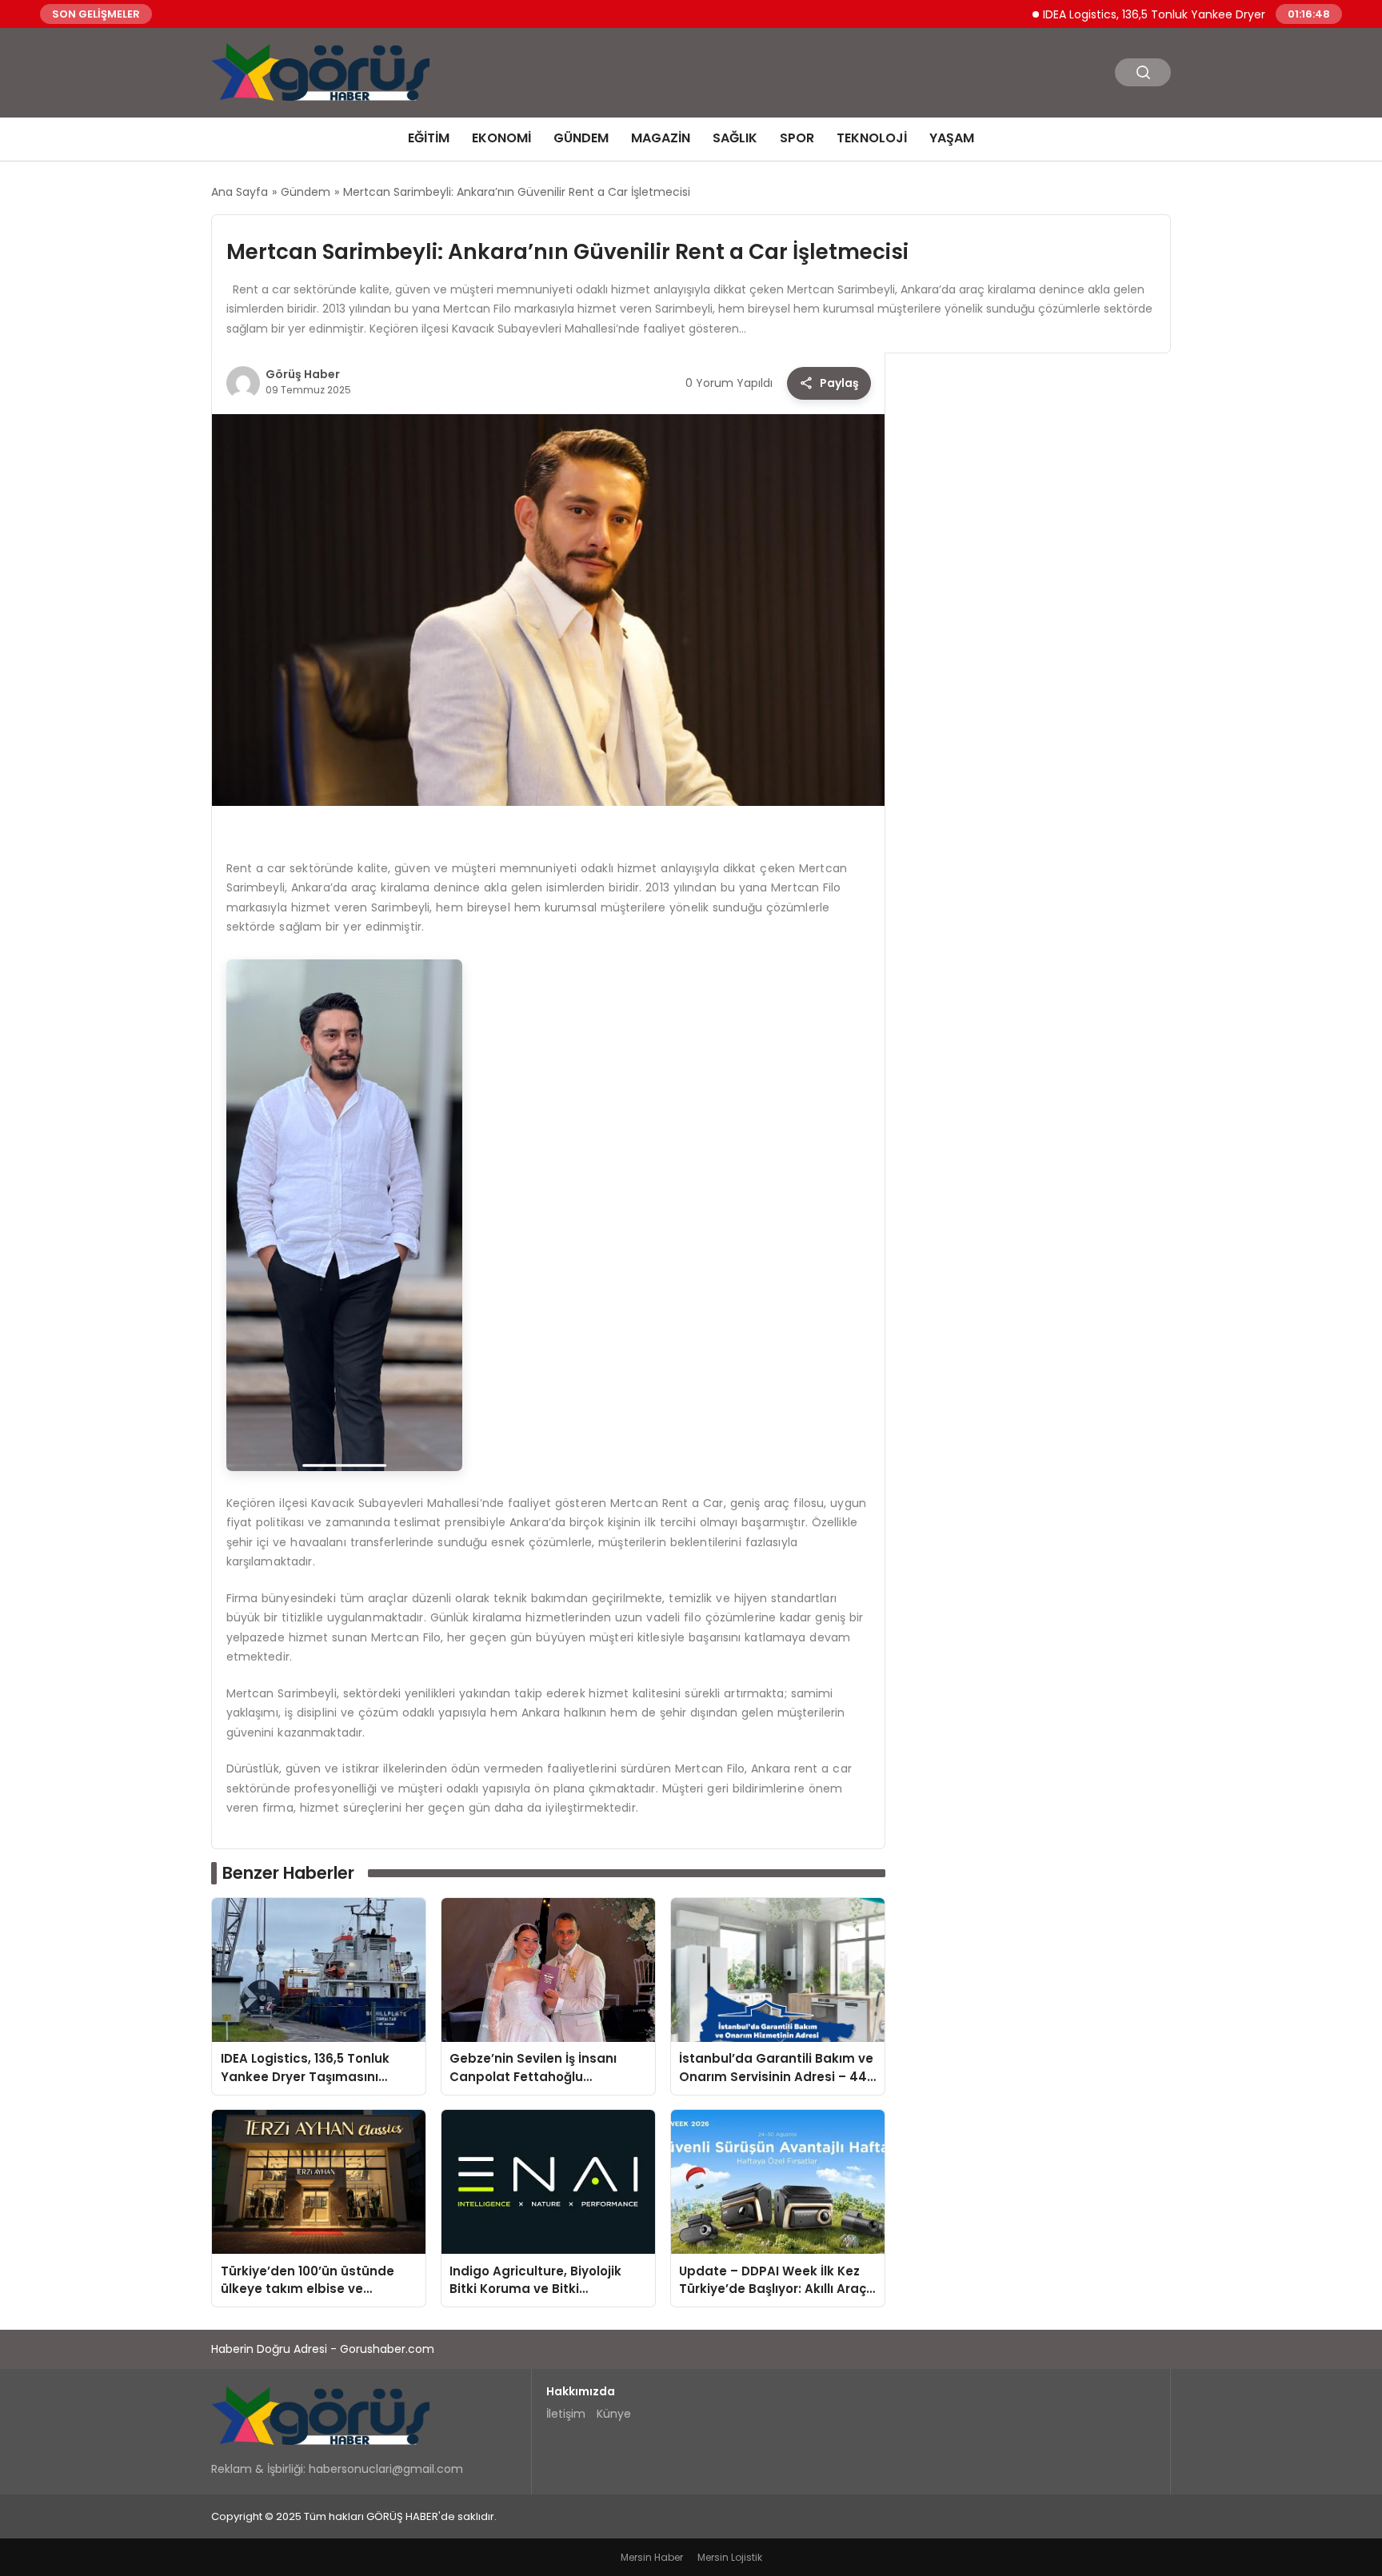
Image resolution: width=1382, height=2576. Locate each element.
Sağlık (735, 138)
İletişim (566, 2414)
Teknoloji (872, 138)
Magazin (661, 138)
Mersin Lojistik (730, 2557)
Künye (614, 2414)
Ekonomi (501, 138)
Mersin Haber (652, 2557)
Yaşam (952, 138)
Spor (797, 138)
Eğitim (429, 138)
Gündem (581, 138)
